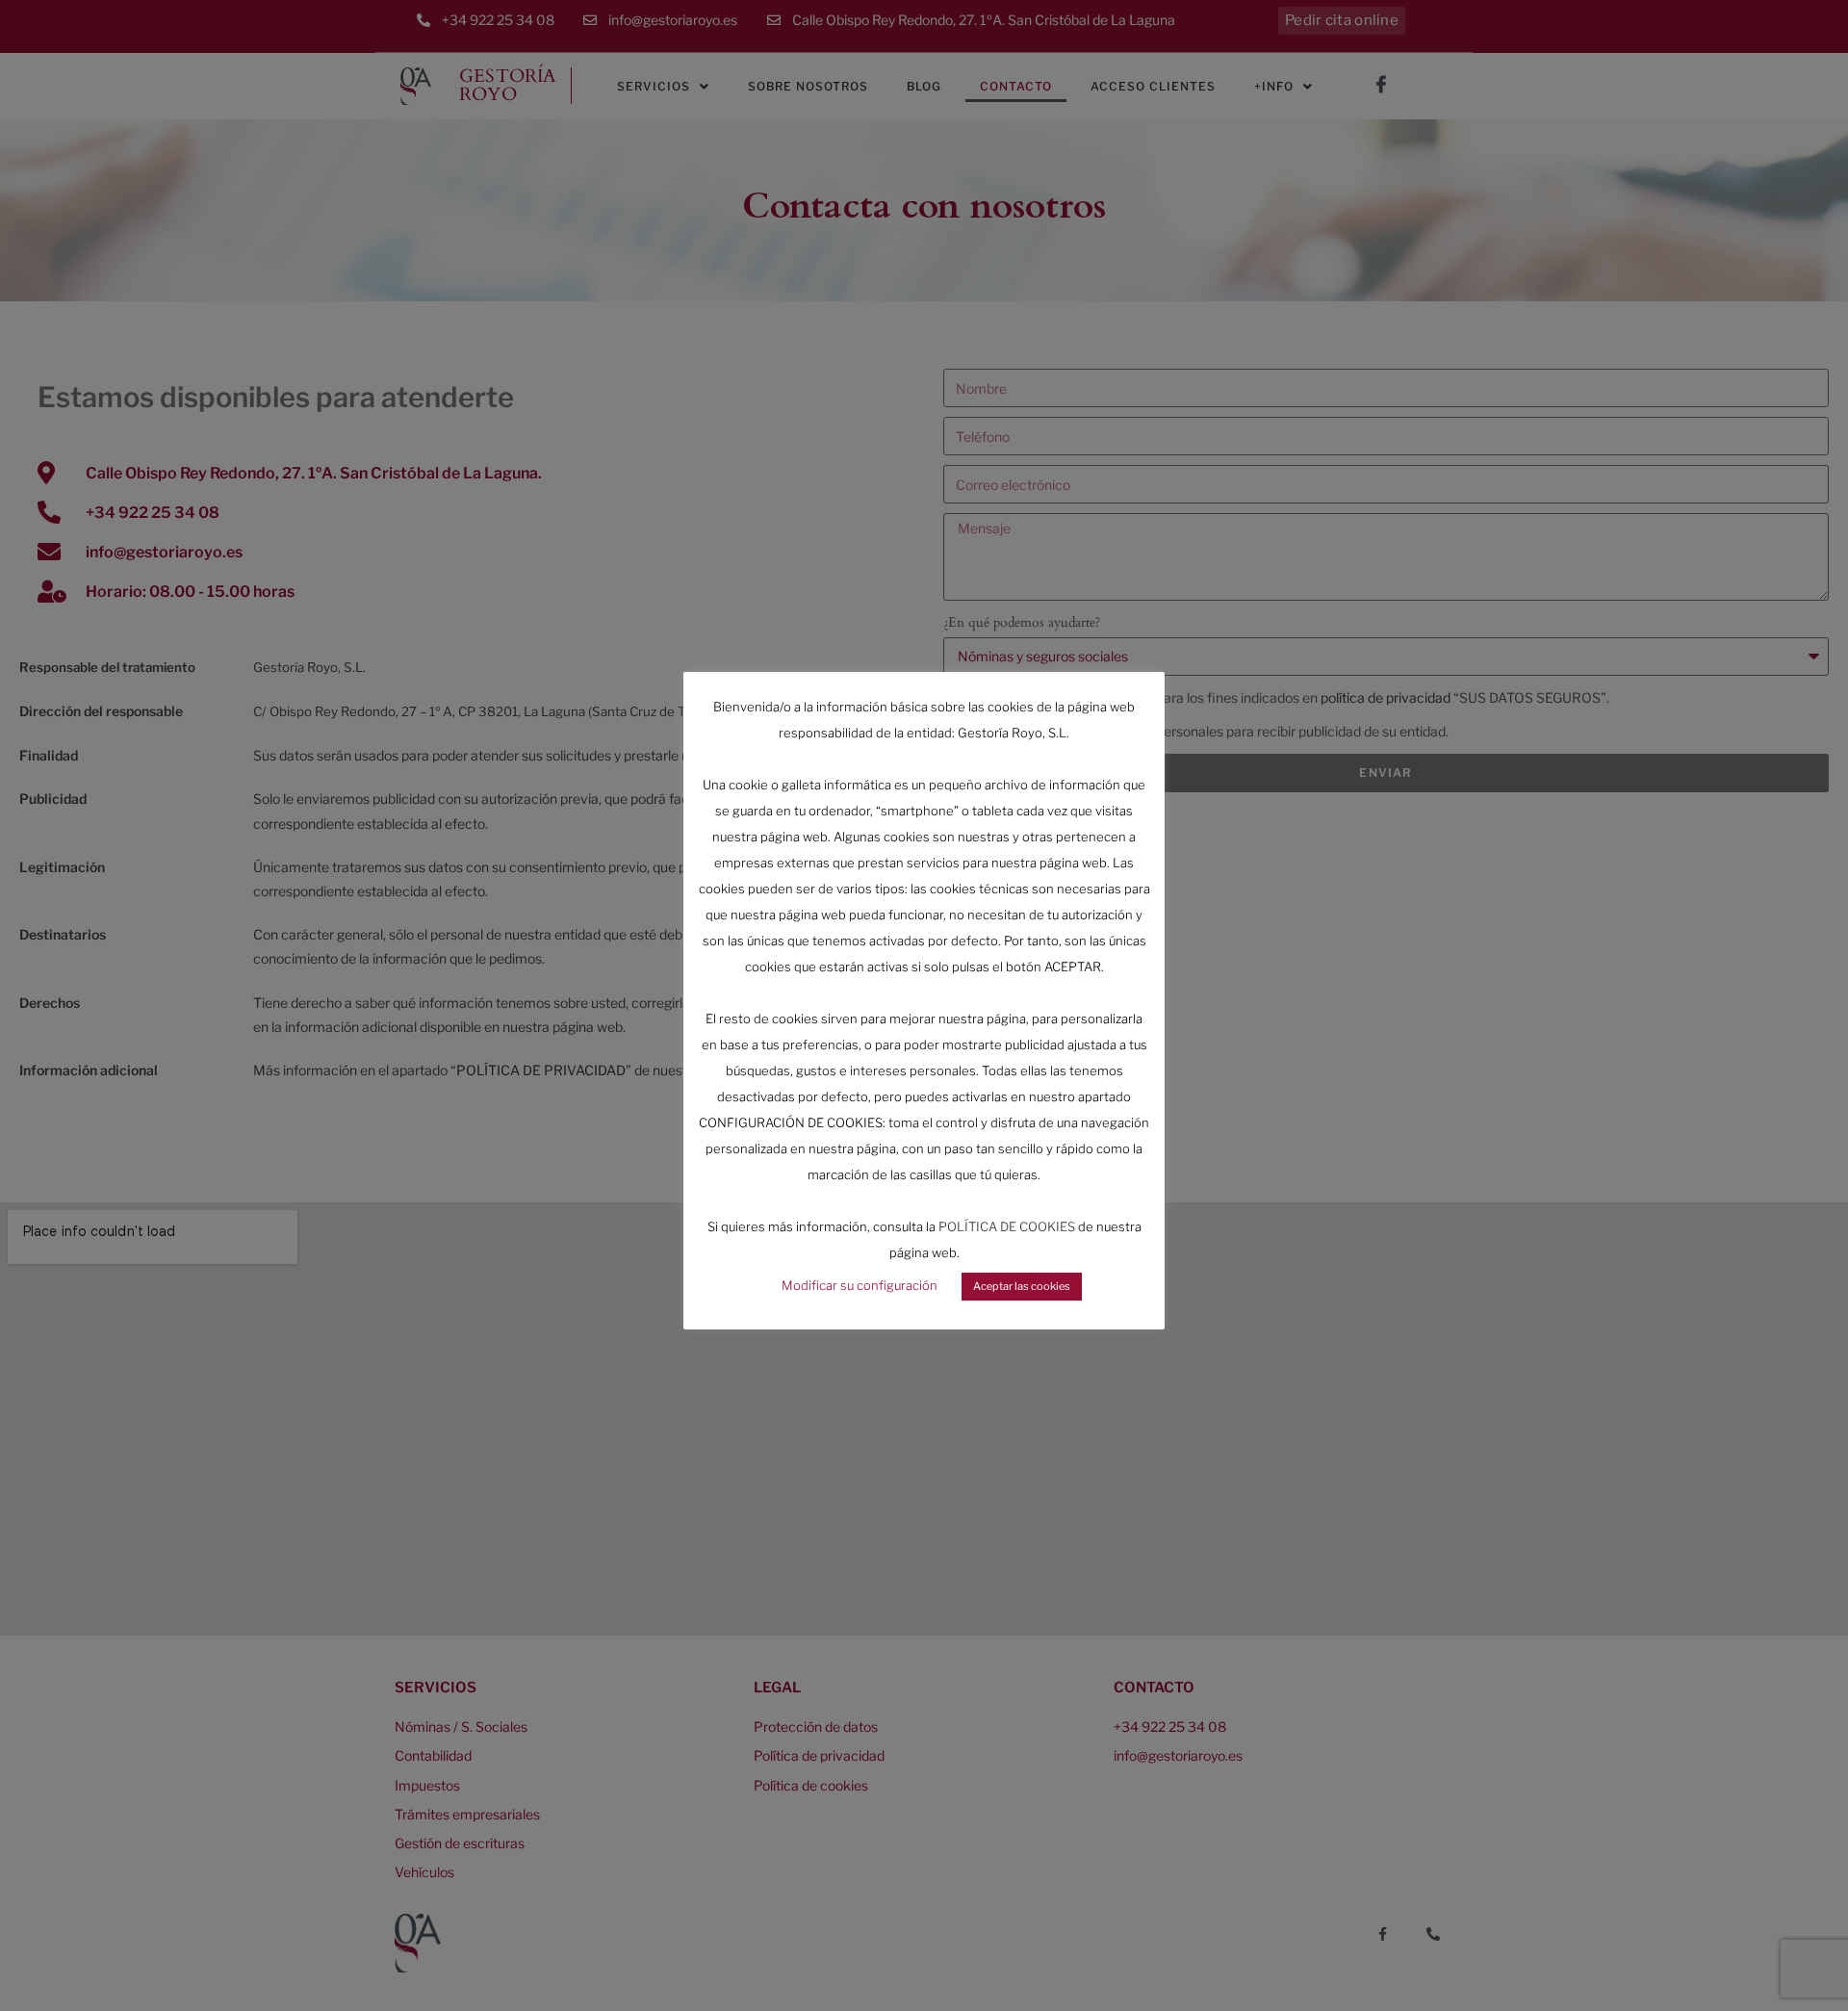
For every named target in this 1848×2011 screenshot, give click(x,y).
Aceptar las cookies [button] (1022, 1286)
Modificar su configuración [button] (860, 1285)
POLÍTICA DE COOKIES (1007, 1226)
